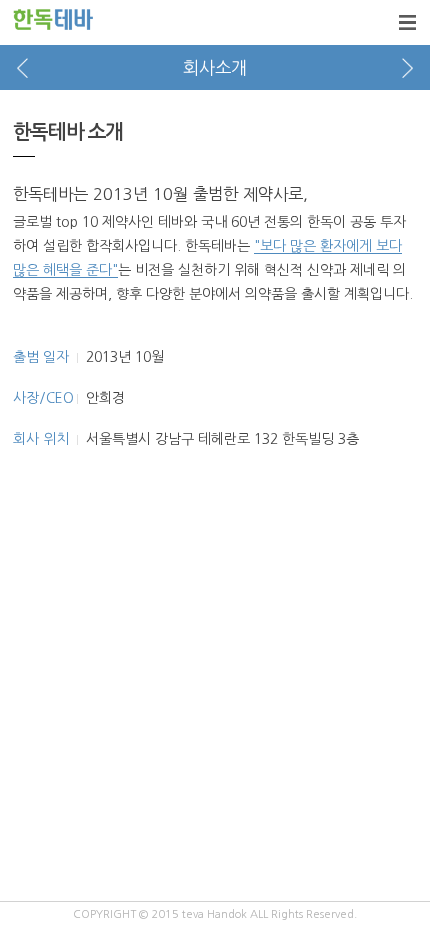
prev (22, 67)
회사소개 (215, 68)
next (407, 67)
